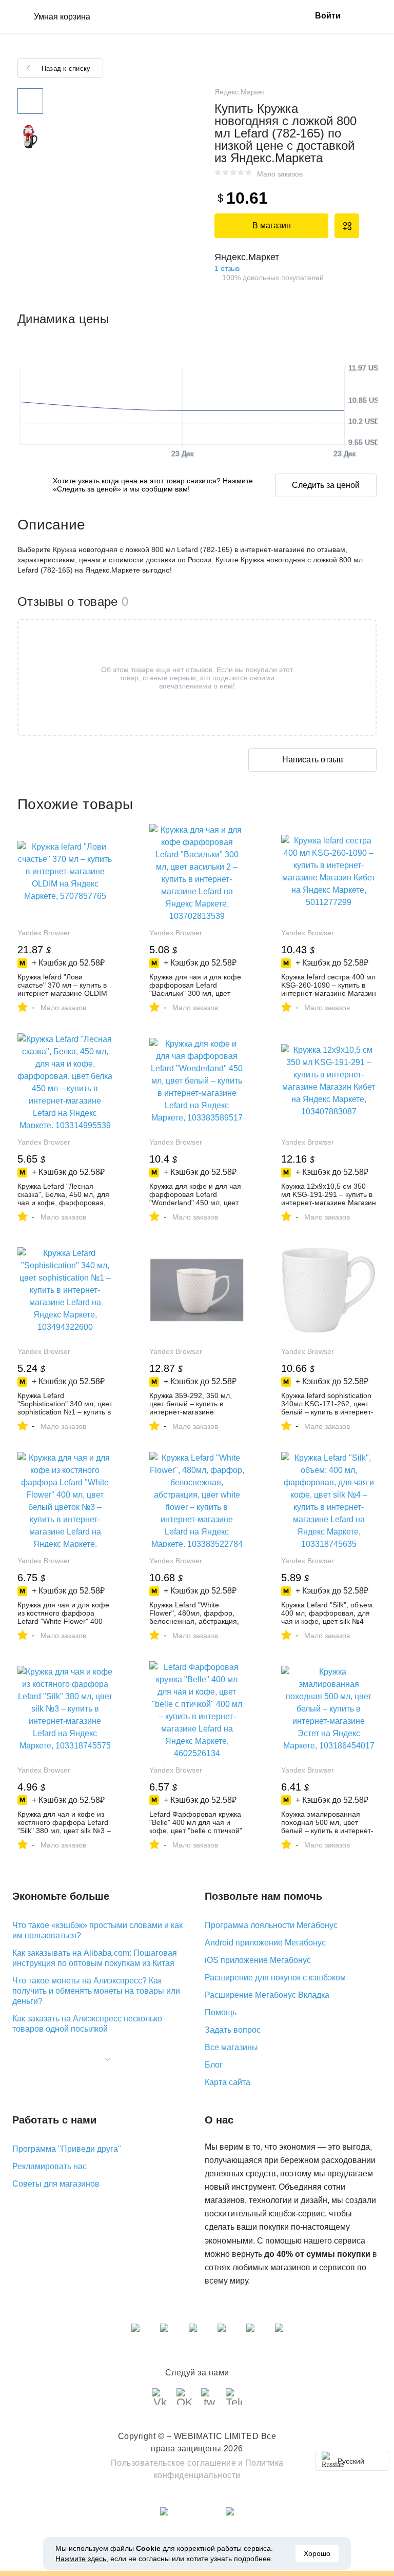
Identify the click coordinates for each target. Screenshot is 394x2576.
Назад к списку (66, 68)
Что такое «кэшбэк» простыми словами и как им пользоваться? (97, 1930)
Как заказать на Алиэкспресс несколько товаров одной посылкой (87, 2024)
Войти (328, 16)
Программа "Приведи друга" (67, 2149)
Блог (214, 2065)
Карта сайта (228, 2082)
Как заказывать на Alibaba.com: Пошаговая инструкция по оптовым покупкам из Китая (95, 1958)
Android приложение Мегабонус (265, 1943)
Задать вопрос (233, 2030)
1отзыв (227, 268)
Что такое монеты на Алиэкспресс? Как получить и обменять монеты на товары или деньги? (96, 1991)
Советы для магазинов (56, 2184)
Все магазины (231, 2047)
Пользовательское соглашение (174, 2463)
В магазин (272, 225)
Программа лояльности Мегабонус (271, 1925)
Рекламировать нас (50, 2166)
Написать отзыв (313, 760)
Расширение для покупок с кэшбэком (275, 1978)
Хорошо (317, 2553)
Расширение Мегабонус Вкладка (267, 1995)
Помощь (221, 2012)
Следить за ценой (326, 485)
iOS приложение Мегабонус (258, 1960)
